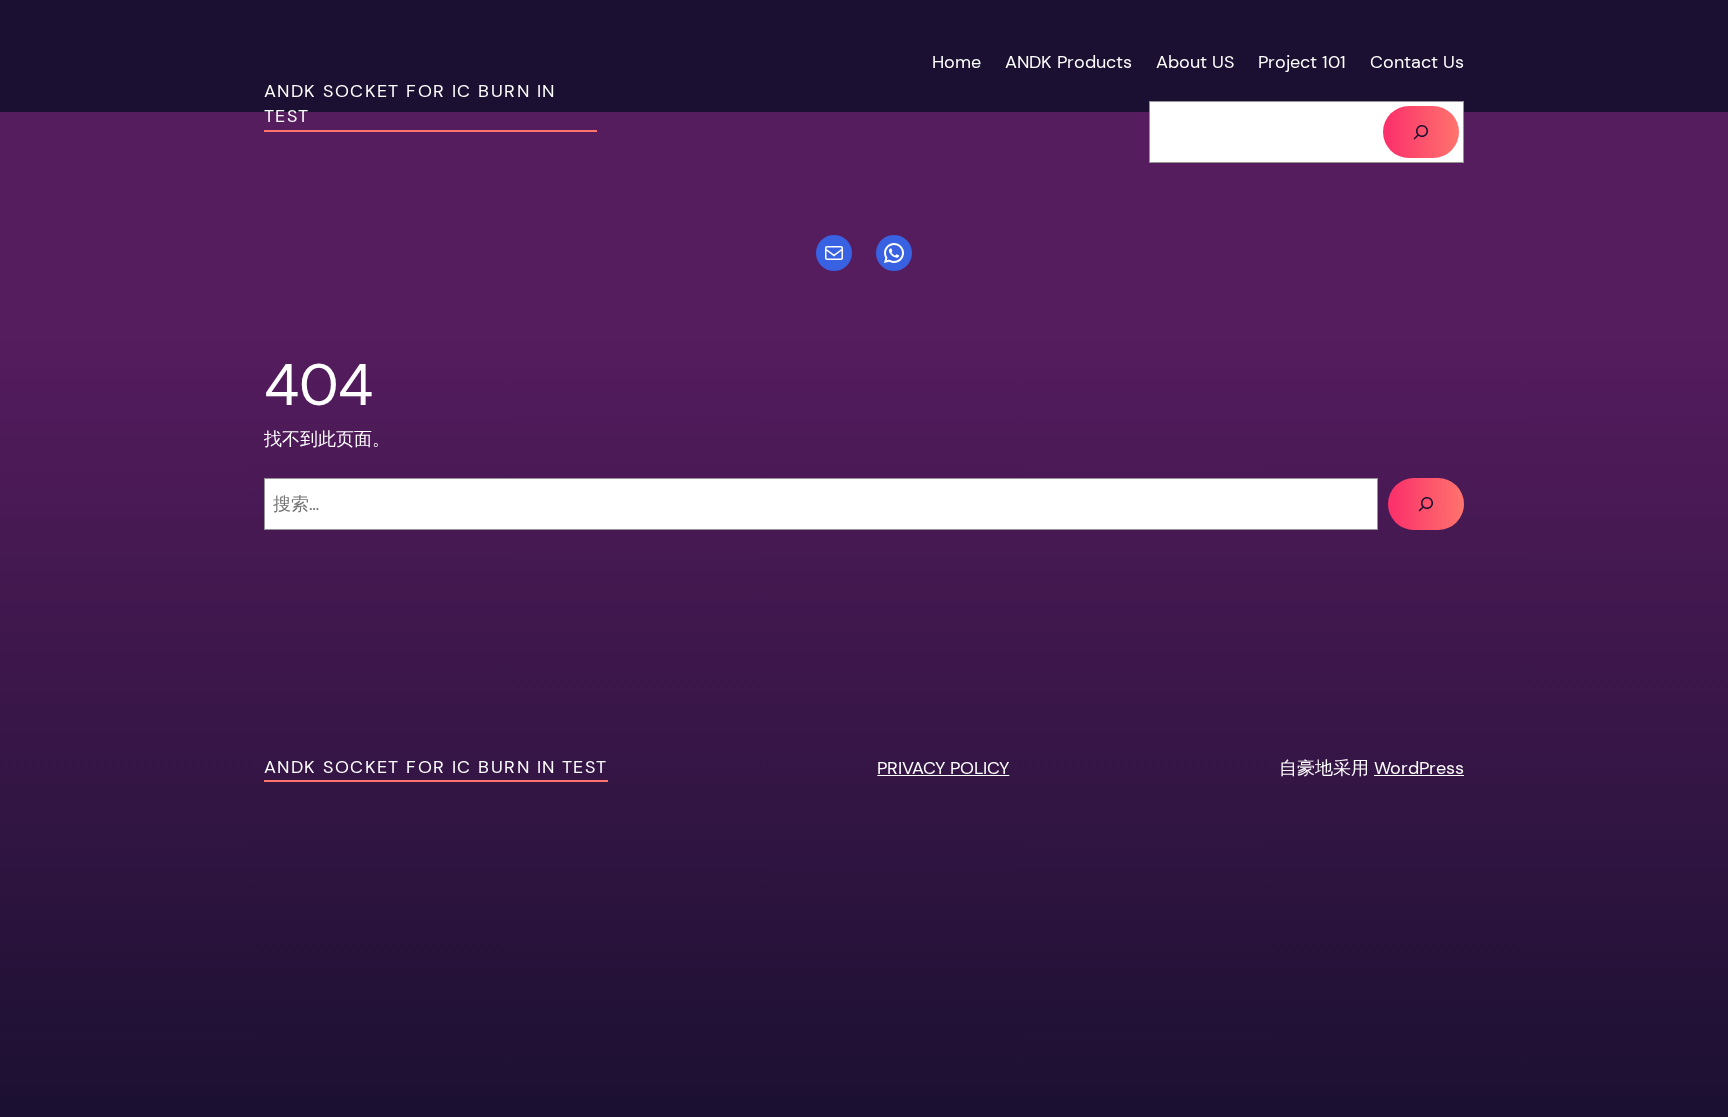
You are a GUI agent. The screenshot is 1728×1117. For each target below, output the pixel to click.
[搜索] (1421, 132)
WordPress (1419, 768)
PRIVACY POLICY (943, 768)
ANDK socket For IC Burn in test (436, 767)
